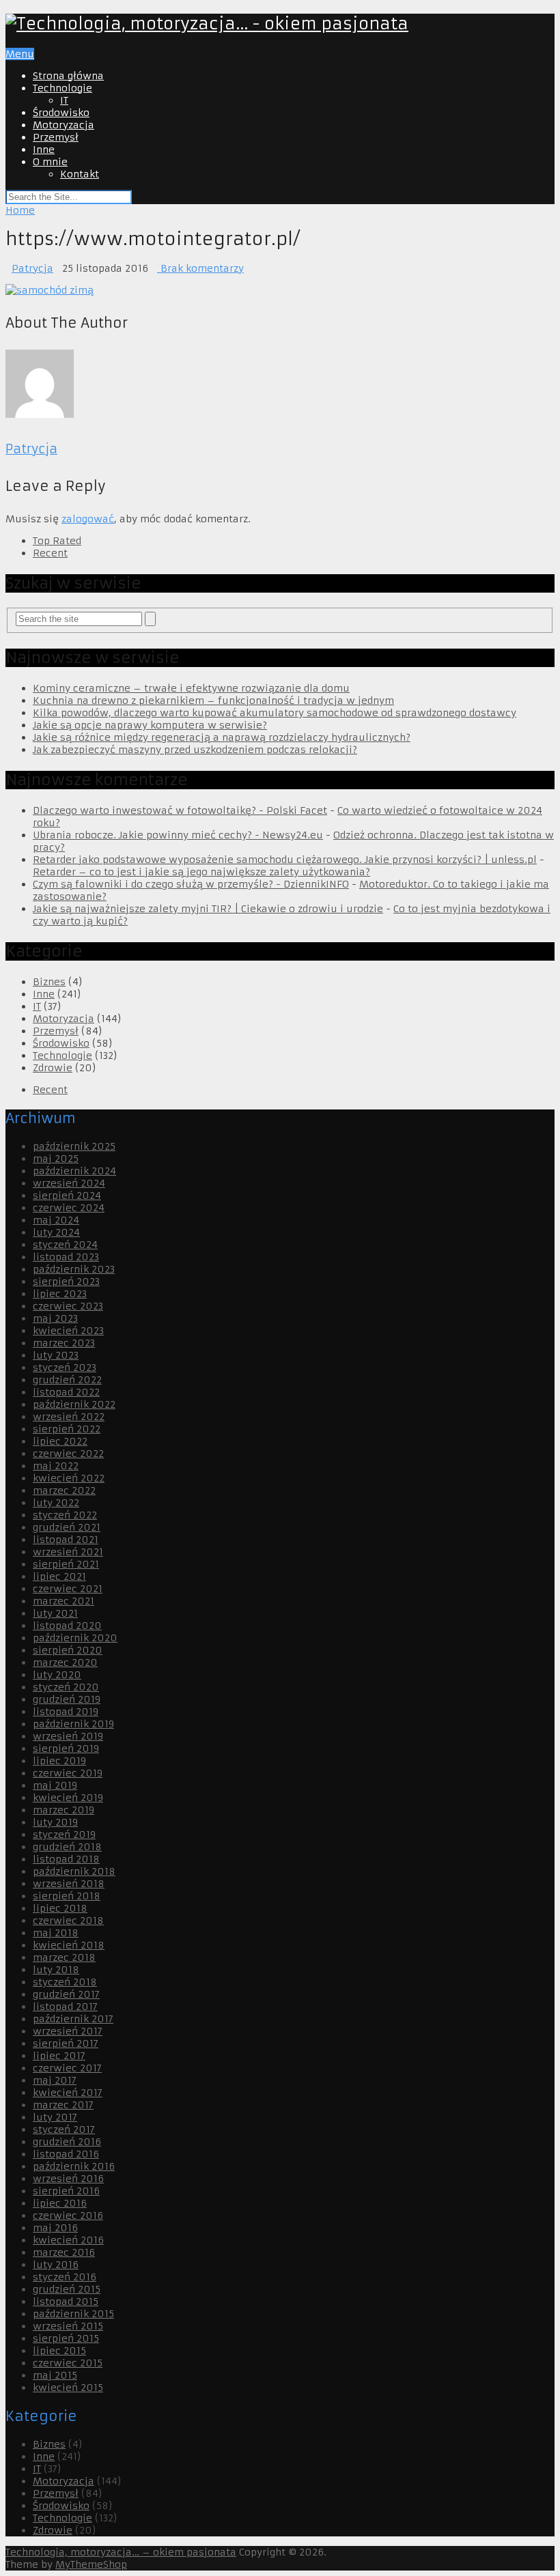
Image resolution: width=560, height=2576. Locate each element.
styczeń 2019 (64, 1835)
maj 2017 (55, 2080)
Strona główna (68, 76)
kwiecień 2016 (68, 2240)
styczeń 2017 (64, 2129)
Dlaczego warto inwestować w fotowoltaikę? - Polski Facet (180, 810)
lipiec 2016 (60, 2203)
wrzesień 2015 (68, 2326)
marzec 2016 (64, 2252)
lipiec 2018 (60, 1908)
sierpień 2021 (66, 1564)
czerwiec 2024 (69, 1208)
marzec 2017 (63, 2105)
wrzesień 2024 (69, 1183)
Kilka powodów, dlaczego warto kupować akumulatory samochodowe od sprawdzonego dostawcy (275, 713)
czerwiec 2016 (68, 2216)
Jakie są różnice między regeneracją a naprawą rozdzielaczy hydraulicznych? (222, 737)
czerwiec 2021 (68, 1589)
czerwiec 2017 (67, 2068)
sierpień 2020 (68, 1650)
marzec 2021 (64, 1601)
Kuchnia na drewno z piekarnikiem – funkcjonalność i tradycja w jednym (213, 700)
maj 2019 (55, 1785)
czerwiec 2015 (68, 2363)
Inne (44, 150)
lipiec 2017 (59, 2056)
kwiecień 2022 (69, 1478)
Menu (20, 54)
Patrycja (32, 268)
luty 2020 (57, 1675)
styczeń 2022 (65, 1515)
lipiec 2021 (59, 1576)
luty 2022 (56, 1503)
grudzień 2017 (66, 1994)
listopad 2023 (66, 1257)
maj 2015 (55, 2375)
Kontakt (80, 174)
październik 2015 (73, 2314)
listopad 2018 (66, 1859)
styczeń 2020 (66, 1687)
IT (64, 100)
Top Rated (57, 541)
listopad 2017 (65, 2007)
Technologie (62, 88)
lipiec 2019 (59, 1761)
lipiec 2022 (60, 1441)
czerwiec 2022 (68, 1454)
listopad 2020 (67, 1626)
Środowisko (61, 113)
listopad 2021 (66, 1540)
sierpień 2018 (67, 1896)
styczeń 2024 (65, 1245)
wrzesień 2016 (68, 2179)
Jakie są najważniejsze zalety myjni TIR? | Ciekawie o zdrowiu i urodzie (208, 909)
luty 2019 (55, 1822)
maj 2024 (56, 1220)
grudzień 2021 (67, 1527)
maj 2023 (55, 1318)
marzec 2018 (64, 1957)
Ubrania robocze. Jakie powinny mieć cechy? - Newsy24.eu (178, 835)
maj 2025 (56, 1159)
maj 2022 (56, 1466)
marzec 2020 (65, 1662)
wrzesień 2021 (68, 1552)
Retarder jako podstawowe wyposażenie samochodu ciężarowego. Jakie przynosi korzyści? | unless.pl (285, 860)
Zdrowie (53, 1068)
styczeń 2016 (65, 2277)
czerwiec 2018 (68, 1921)
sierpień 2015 (66, 2338)
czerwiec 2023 (68, 1306)
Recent (50, 553)
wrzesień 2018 (69, 1884)
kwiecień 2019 (68, 1798)
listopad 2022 (66, 1392)
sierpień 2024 (67, 1195)
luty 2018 (56, 1970)
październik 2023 (74, 1269)
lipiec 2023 (60, 1294)
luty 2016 (56, 2265)
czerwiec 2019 (68, 1773)
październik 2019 (73, 1724)
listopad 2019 (66, 1712)
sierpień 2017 (66, 2043)
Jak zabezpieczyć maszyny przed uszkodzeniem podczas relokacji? (195, 750)
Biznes (49, 982)
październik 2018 (74, 1871)
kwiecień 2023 (68, 1331)
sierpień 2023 (66, 1282)
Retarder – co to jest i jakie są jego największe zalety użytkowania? (201, 872)
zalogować (88, 519)
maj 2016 (55, 2228)
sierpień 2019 (66, 1749)
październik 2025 (74, 1146)
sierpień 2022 (67, 1429)
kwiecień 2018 (69, 1945)
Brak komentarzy (200, 268)
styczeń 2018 (65, 1982)
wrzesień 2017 (68, 2031)
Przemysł (56, 137)
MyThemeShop (91, 2564)
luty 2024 (56, 1232)
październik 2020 (75, 1638)
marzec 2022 (64, 1490)
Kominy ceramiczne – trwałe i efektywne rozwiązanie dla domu (191, 688)
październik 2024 (74, 1171)
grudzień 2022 (67, 1380)
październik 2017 (73, 2019)
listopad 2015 (66, 2302)
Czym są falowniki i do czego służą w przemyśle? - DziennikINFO (191, 884)
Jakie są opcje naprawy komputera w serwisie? (150, 725)
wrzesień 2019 (68, 1736)
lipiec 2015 (59, 2351)
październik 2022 (74, 1404)
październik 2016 (74, 2166)
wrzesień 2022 (69, 1417)
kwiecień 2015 (68, 2388)
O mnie (50, 162)
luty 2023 (56, 1355)
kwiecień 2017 (68, 2093)
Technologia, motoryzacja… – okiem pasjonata (121, 2552)
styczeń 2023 (65, 1368)
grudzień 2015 (67, 2289)
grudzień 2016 (67, 2142)
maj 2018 (56, 1933)
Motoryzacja (64, 125)
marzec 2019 (64, 1810)
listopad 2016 (66, 2154)
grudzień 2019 (67, 1699)
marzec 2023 (64, 1343)
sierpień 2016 (66, 2191)
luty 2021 (55, 1613)
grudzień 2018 (67, 1847)
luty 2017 (55, 2117)
